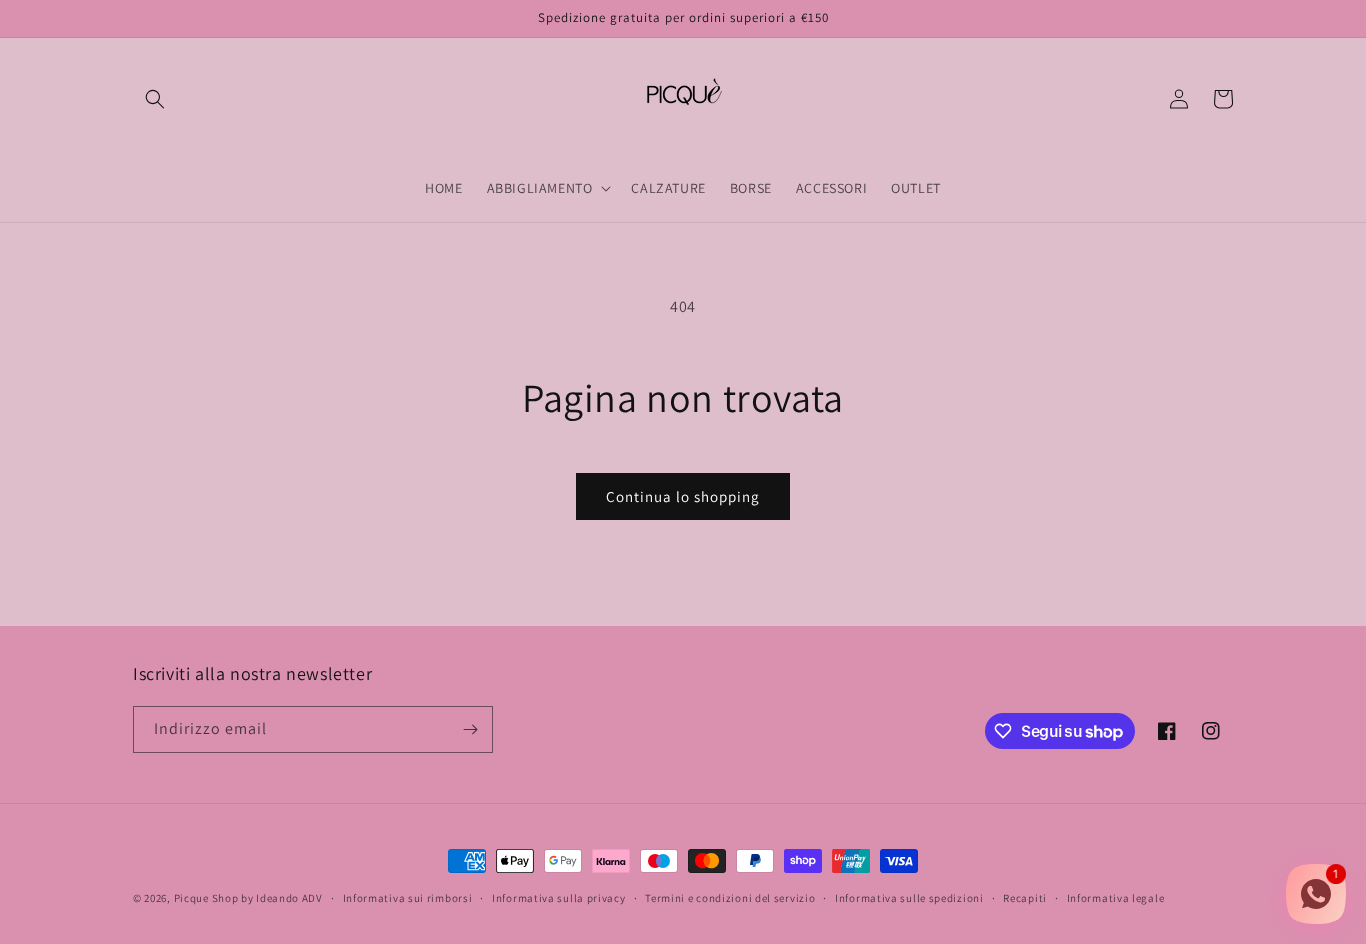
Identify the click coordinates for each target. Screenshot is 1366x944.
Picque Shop (206, 898)
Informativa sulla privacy (559, 898)
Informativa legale (1116, 898)
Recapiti (1025, 898)
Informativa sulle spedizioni (909, 898)
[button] (155, 99)
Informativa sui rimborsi (408, 898)
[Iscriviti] (470, 729)
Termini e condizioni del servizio (730, 898)
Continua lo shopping (683, 496)
